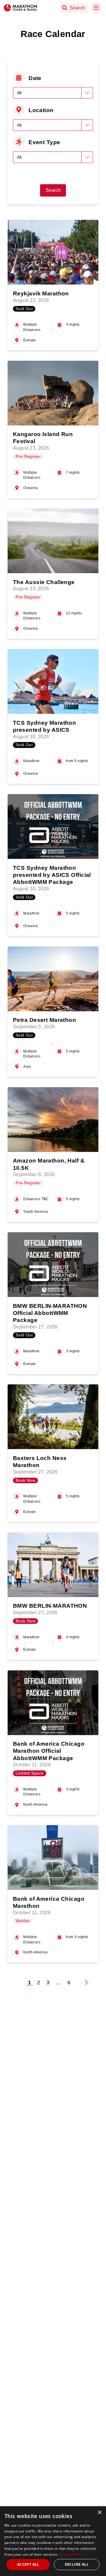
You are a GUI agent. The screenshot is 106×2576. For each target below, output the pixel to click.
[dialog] (53, 2541)
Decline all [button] (77, 2564)
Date (35, 78)
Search (53, 190)
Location (41, 110)
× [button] (99, 2513)
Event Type (44, 142)
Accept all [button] (28, 2564)
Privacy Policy (71, 2554)
